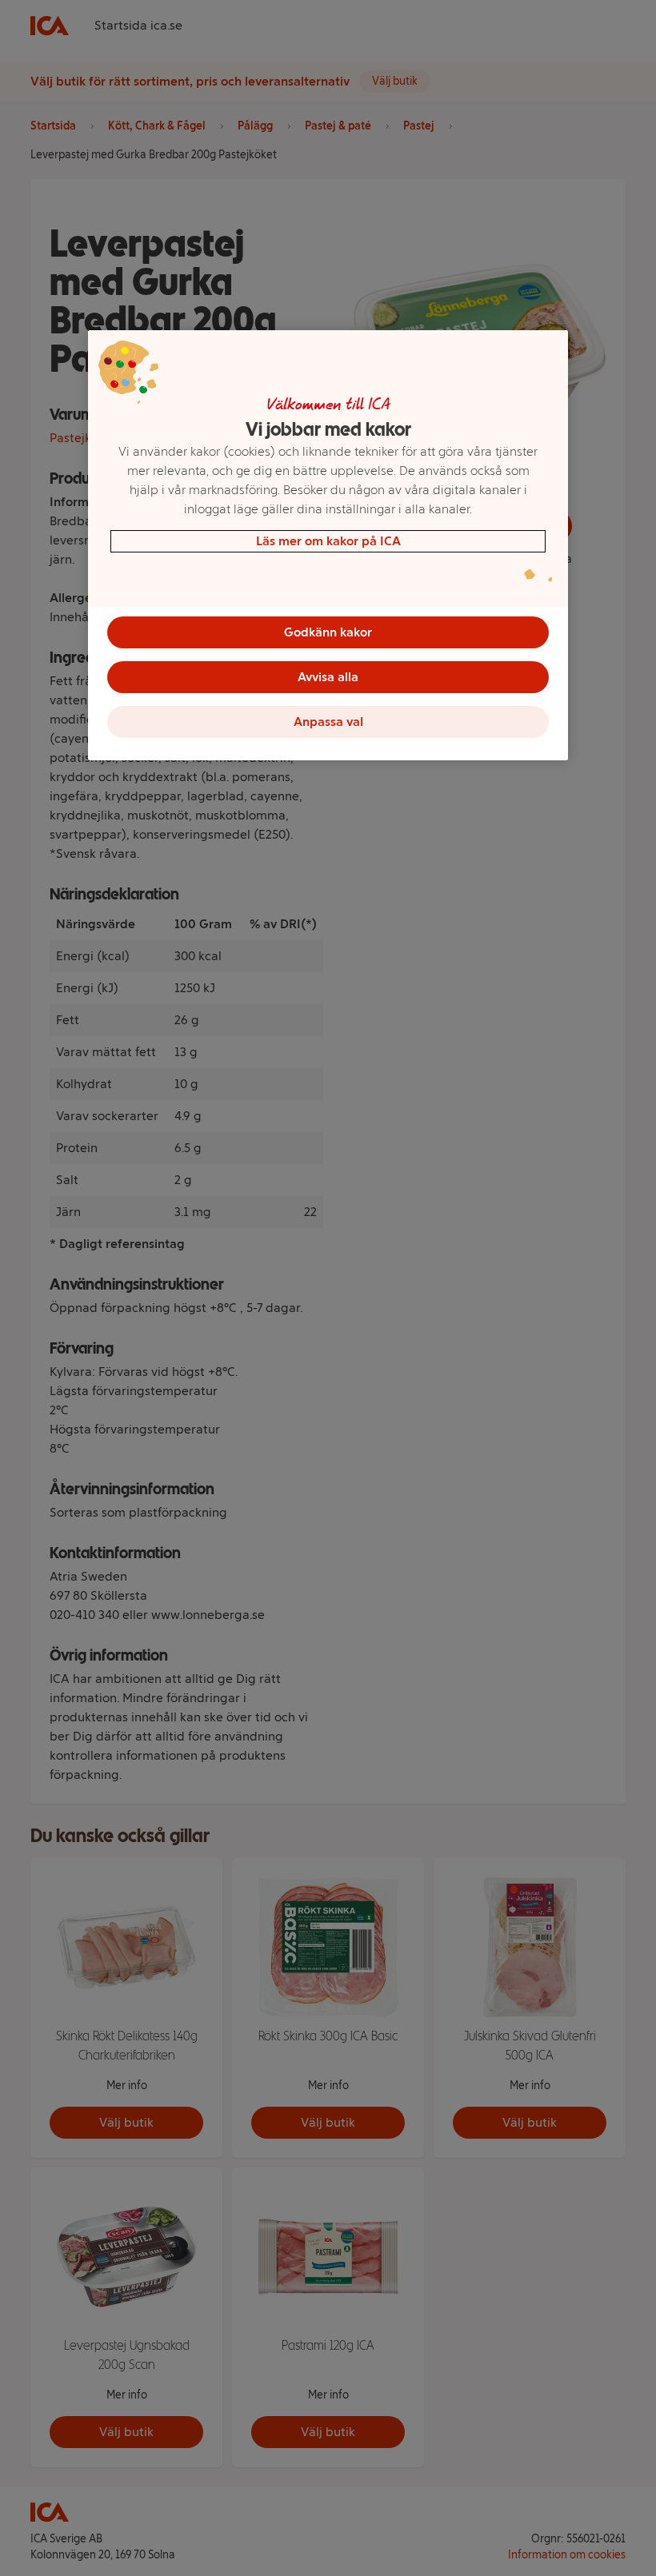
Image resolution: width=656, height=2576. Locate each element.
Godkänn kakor (328, 632)
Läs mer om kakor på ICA (328, 541)
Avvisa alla (328, 677)
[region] (328, 545)
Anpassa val (328, 722)
